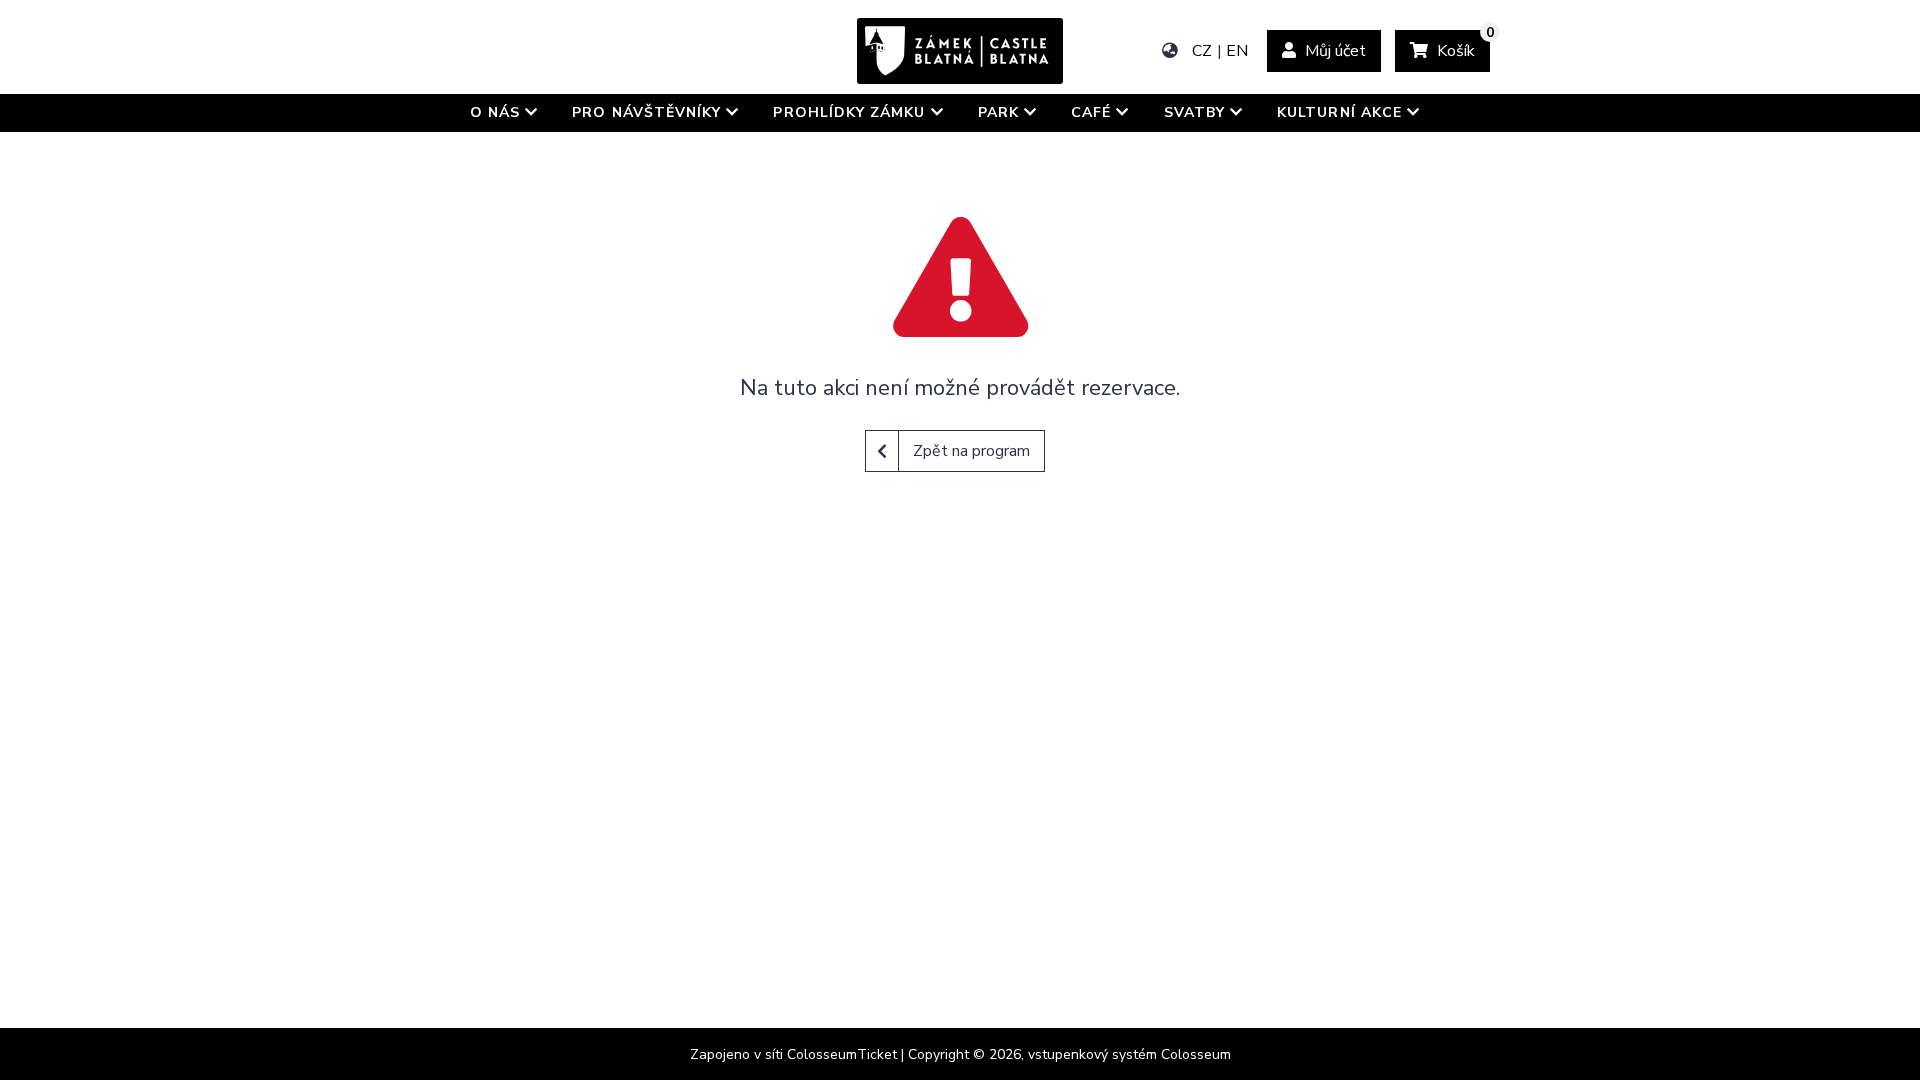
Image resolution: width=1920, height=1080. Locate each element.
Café (1093, 112)
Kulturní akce (1342, 112)
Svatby (1197, 112)
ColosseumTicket (842, 1054)
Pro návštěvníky (649, 112)
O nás (497, 112)
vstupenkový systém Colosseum (1129, 1054)
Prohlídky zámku (851, 112)
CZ (1202, 51)
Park (1001, 112)
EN (1237, 51)
